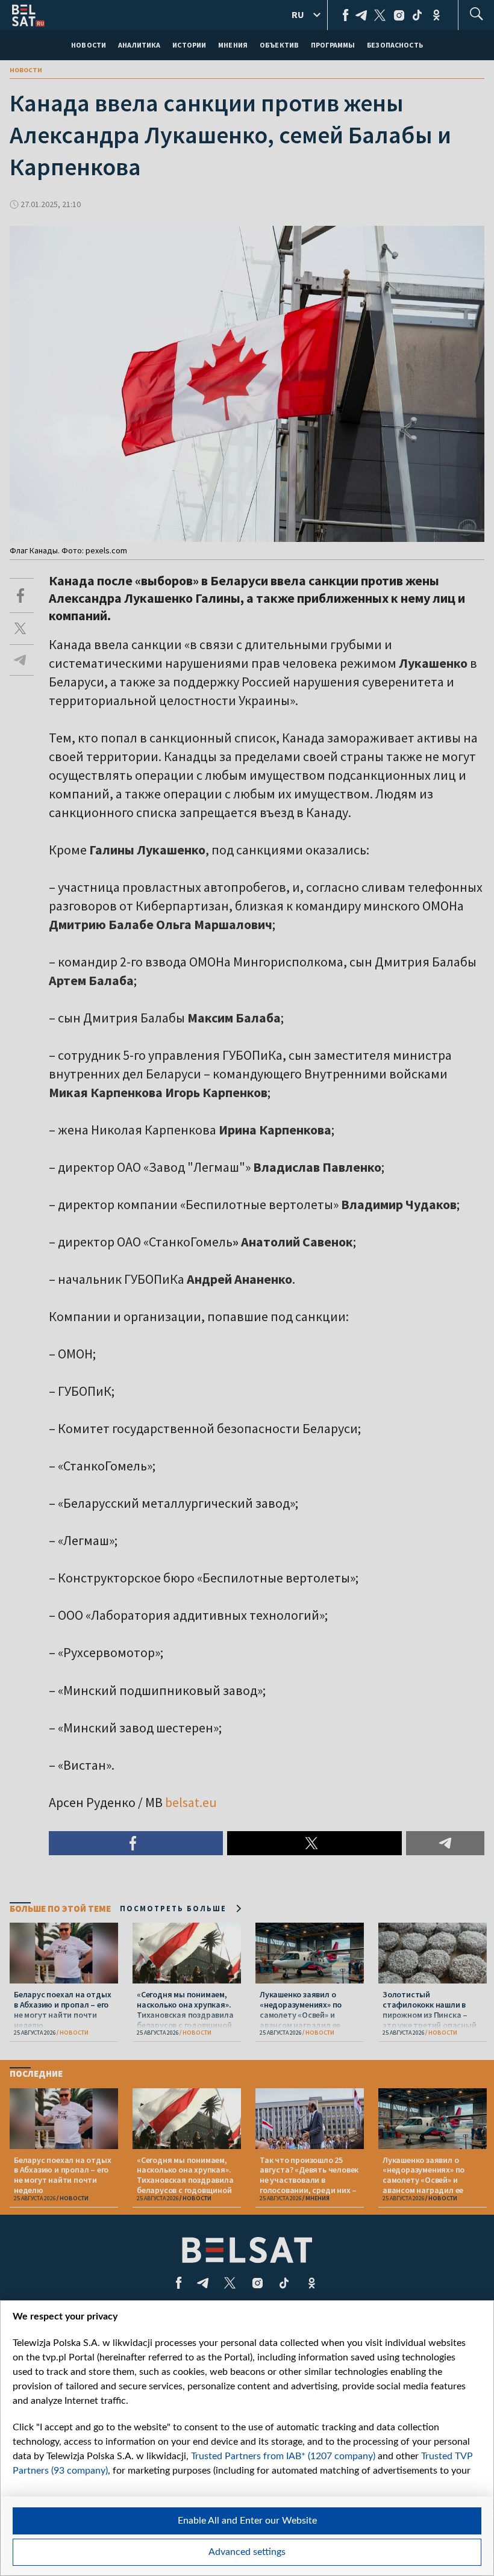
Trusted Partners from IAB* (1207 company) (283, 2456)
